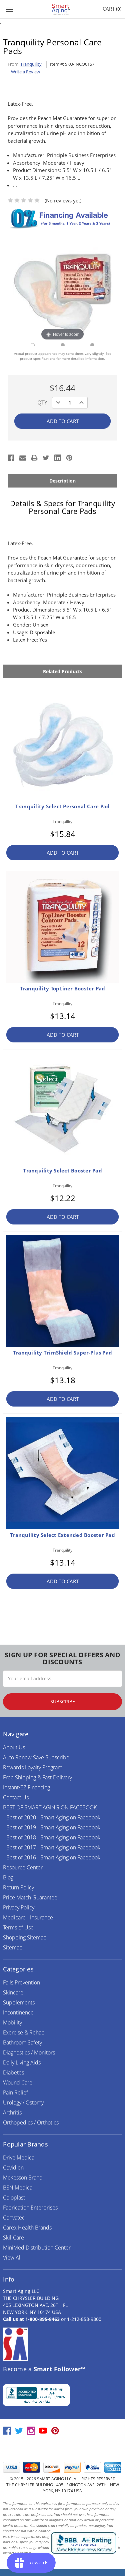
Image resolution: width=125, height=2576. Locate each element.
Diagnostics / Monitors (29, 2052)
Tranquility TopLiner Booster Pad (63, 988)
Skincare (13, 1992)
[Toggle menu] (9, 9)
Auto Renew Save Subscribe (36, 1757)
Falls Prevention (21, 1982)
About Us (14, 1747)
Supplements (19, 2002)
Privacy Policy (19, 1907)
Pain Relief (15, 2092)
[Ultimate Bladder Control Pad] (63, 345)
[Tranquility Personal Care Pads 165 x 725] (92, 345)
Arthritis (12, 2112)
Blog (8, 1877)
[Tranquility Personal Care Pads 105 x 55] (33, 345)
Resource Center (23, 1867)
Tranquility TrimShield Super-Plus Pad (62, 1353)
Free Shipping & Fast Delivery (37, 1777)
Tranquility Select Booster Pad (62, 1170)
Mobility (12, 2022)
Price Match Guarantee (30, 1897)
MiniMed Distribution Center (37, 2248)
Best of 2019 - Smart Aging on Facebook (53, 1827)
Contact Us (16, 1797)
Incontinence (18, 2012)
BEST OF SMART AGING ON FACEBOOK (50, 1807)
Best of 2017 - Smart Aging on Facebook (53, 1847)
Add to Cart (63, 853)
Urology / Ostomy (23, 2102)
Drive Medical (19, 2158)
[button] (63, 2449)
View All (12, 2258)
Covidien (13, 2168)
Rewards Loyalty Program (33, 1767)
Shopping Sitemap (25, 1937)
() (112, 9)
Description (62, 481)
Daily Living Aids (22, 2062)
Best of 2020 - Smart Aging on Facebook (53, 1817)
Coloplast (14, 2198)
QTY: (43, 402)
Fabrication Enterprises (30, 2208)
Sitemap (13, 1947)
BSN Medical (18, 2188)
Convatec (14, 2218)
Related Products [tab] (63, 671)
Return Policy (18, 1887)
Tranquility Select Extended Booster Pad (62, 1535)
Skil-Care (13, 2238)
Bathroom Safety (22, 2042)
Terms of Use (18, 1927)
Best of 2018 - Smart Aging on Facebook (53, 1837)
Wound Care (18, 2082)
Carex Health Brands (27, 2228)
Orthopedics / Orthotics (31, 2122)
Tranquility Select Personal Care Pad (63, 806)
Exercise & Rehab (24, 2032)
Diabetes (13, 2072)
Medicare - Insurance (28, 1917)
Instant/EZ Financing (26, 1787)
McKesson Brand (23, 2178)
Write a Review (25, 72)
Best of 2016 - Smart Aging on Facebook (53, 1857)
